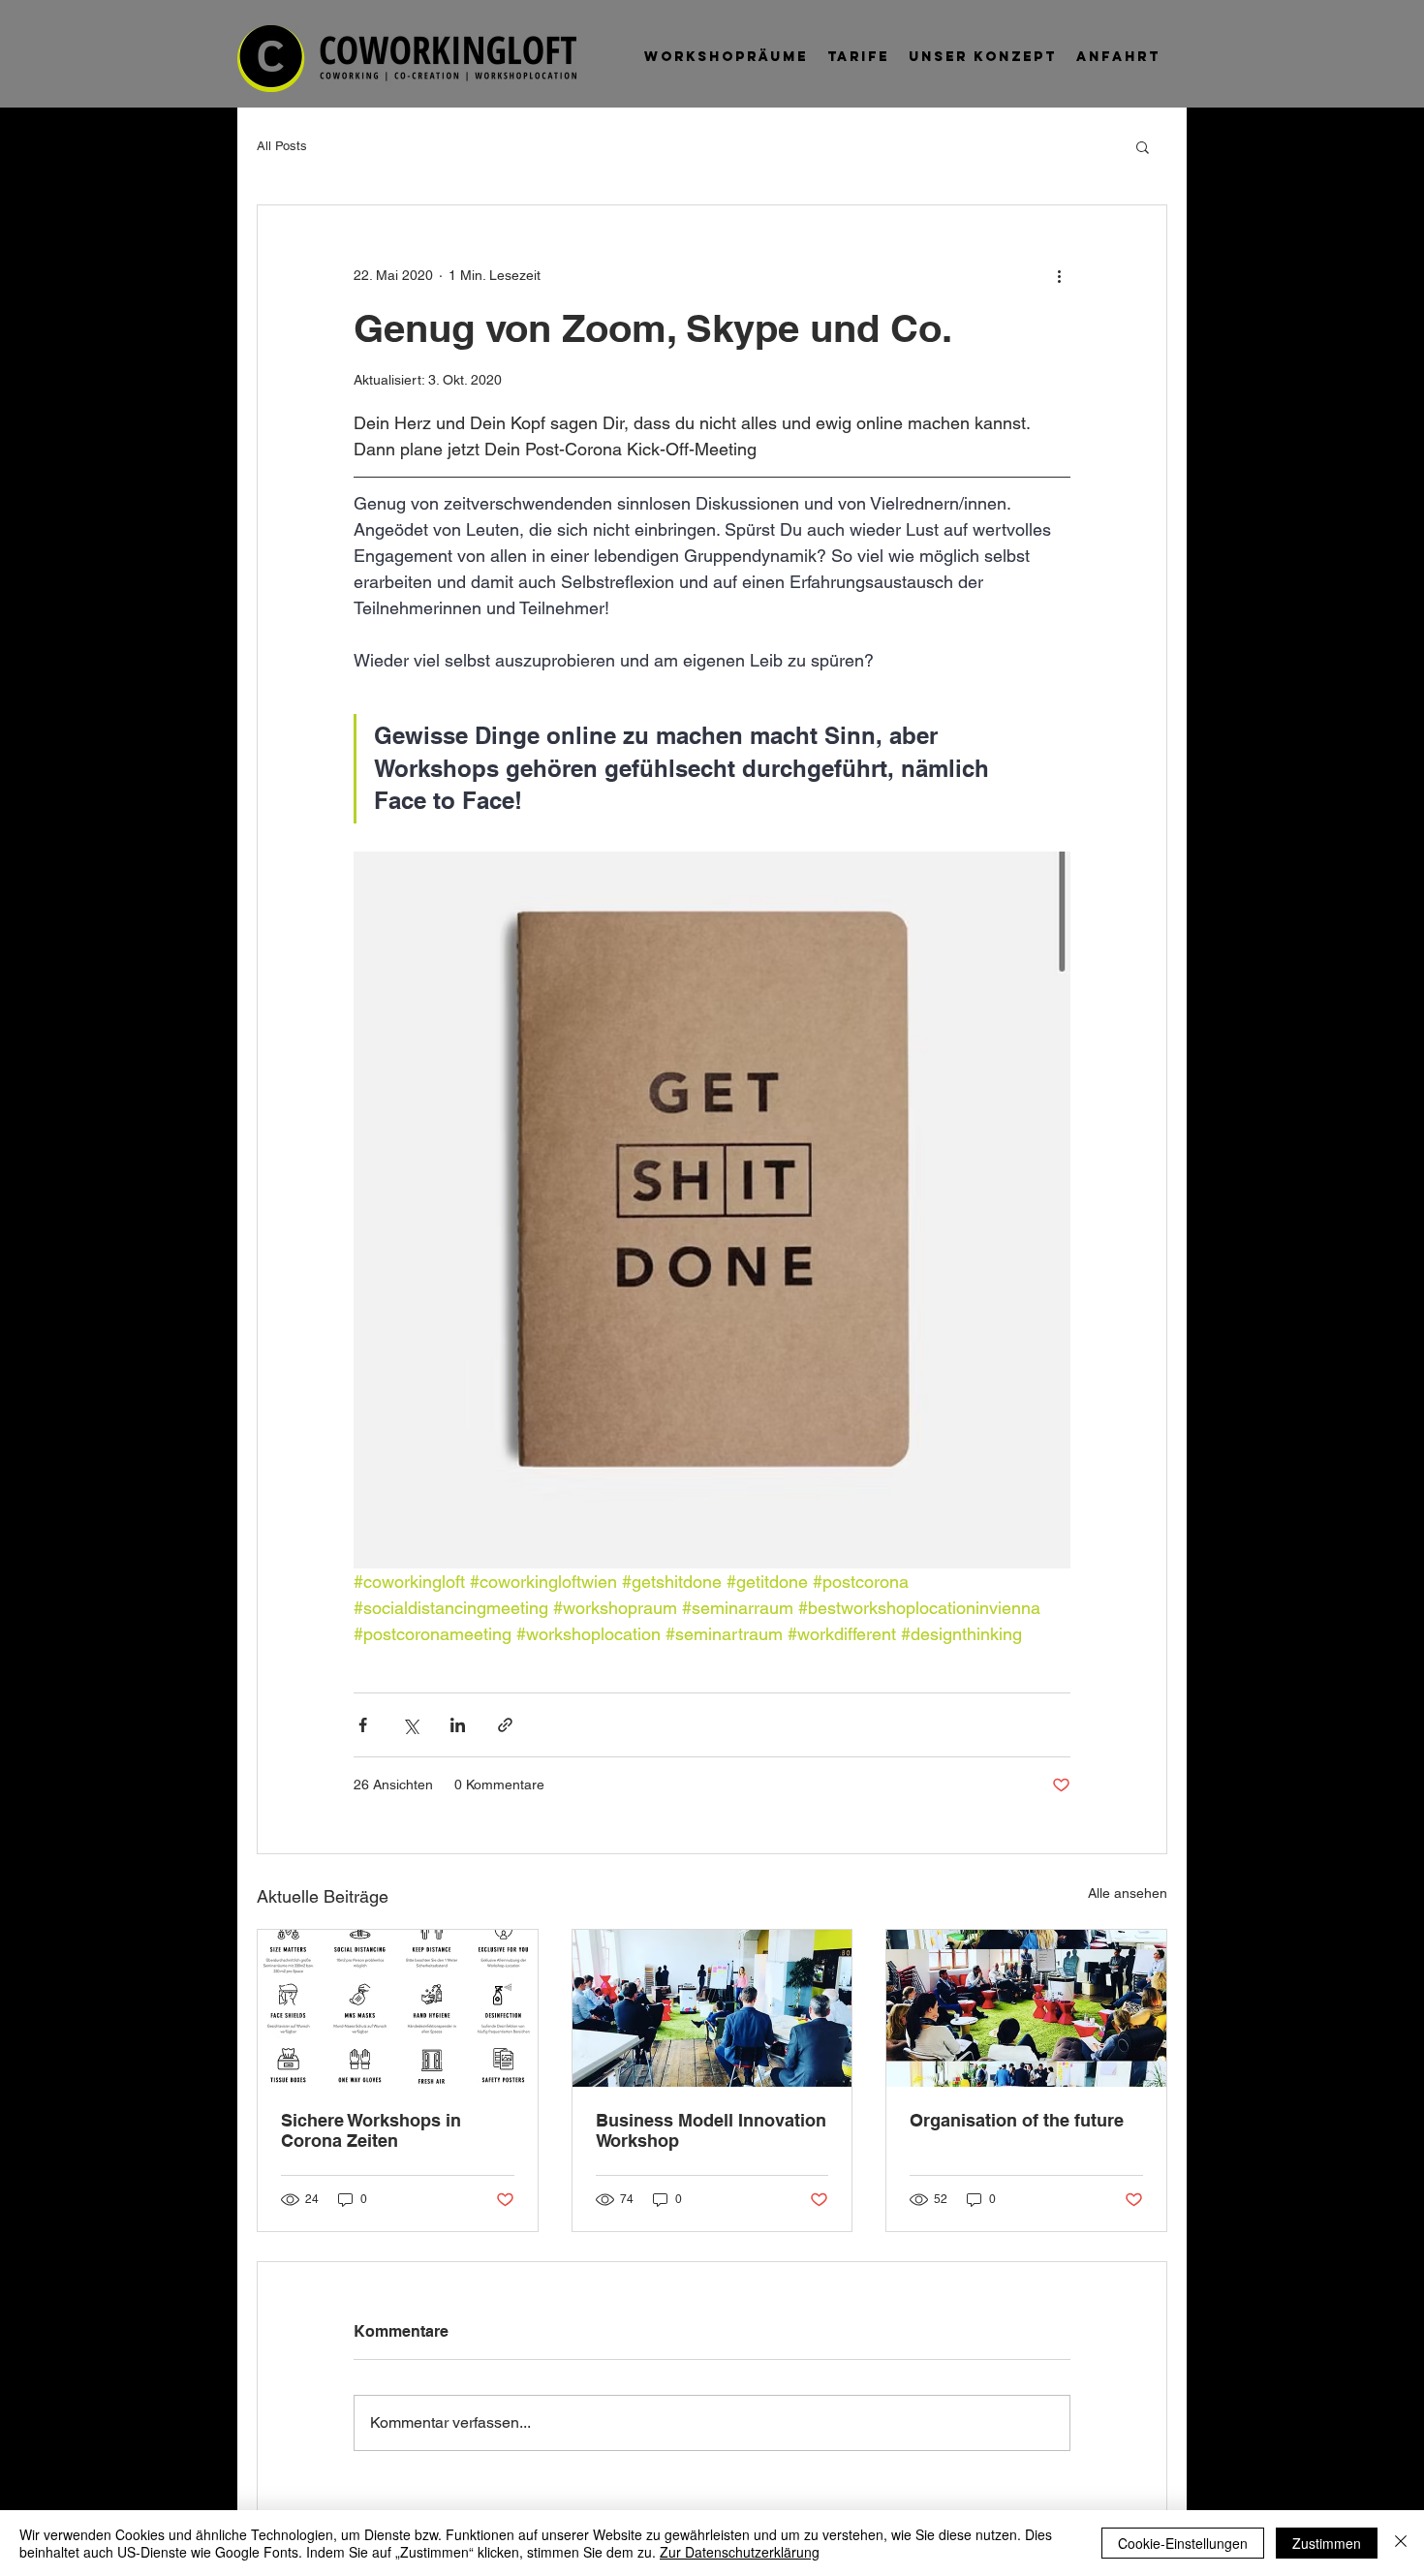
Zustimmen (1327, 2543)
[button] (1143, 146)
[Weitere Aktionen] (1059, 275)
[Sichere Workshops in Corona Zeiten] (398, 2008)
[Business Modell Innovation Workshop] (712, 2008)
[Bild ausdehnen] (712, 1210)
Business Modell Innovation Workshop (711, 2130)
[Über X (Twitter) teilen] (410, 1725)
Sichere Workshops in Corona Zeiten (371, 2130)
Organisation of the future (1017, 2120)
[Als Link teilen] (505, 1725)
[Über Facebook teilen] (363, 1725)
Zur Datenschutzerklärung (740, 2552)
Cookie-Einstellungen (1183, 2543)
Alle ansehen (1128, 1893)
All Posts (282, 146)
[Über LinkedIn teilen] (458, 1725)
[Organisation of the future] (1026, 2008)
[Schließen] (1401, 2543)
